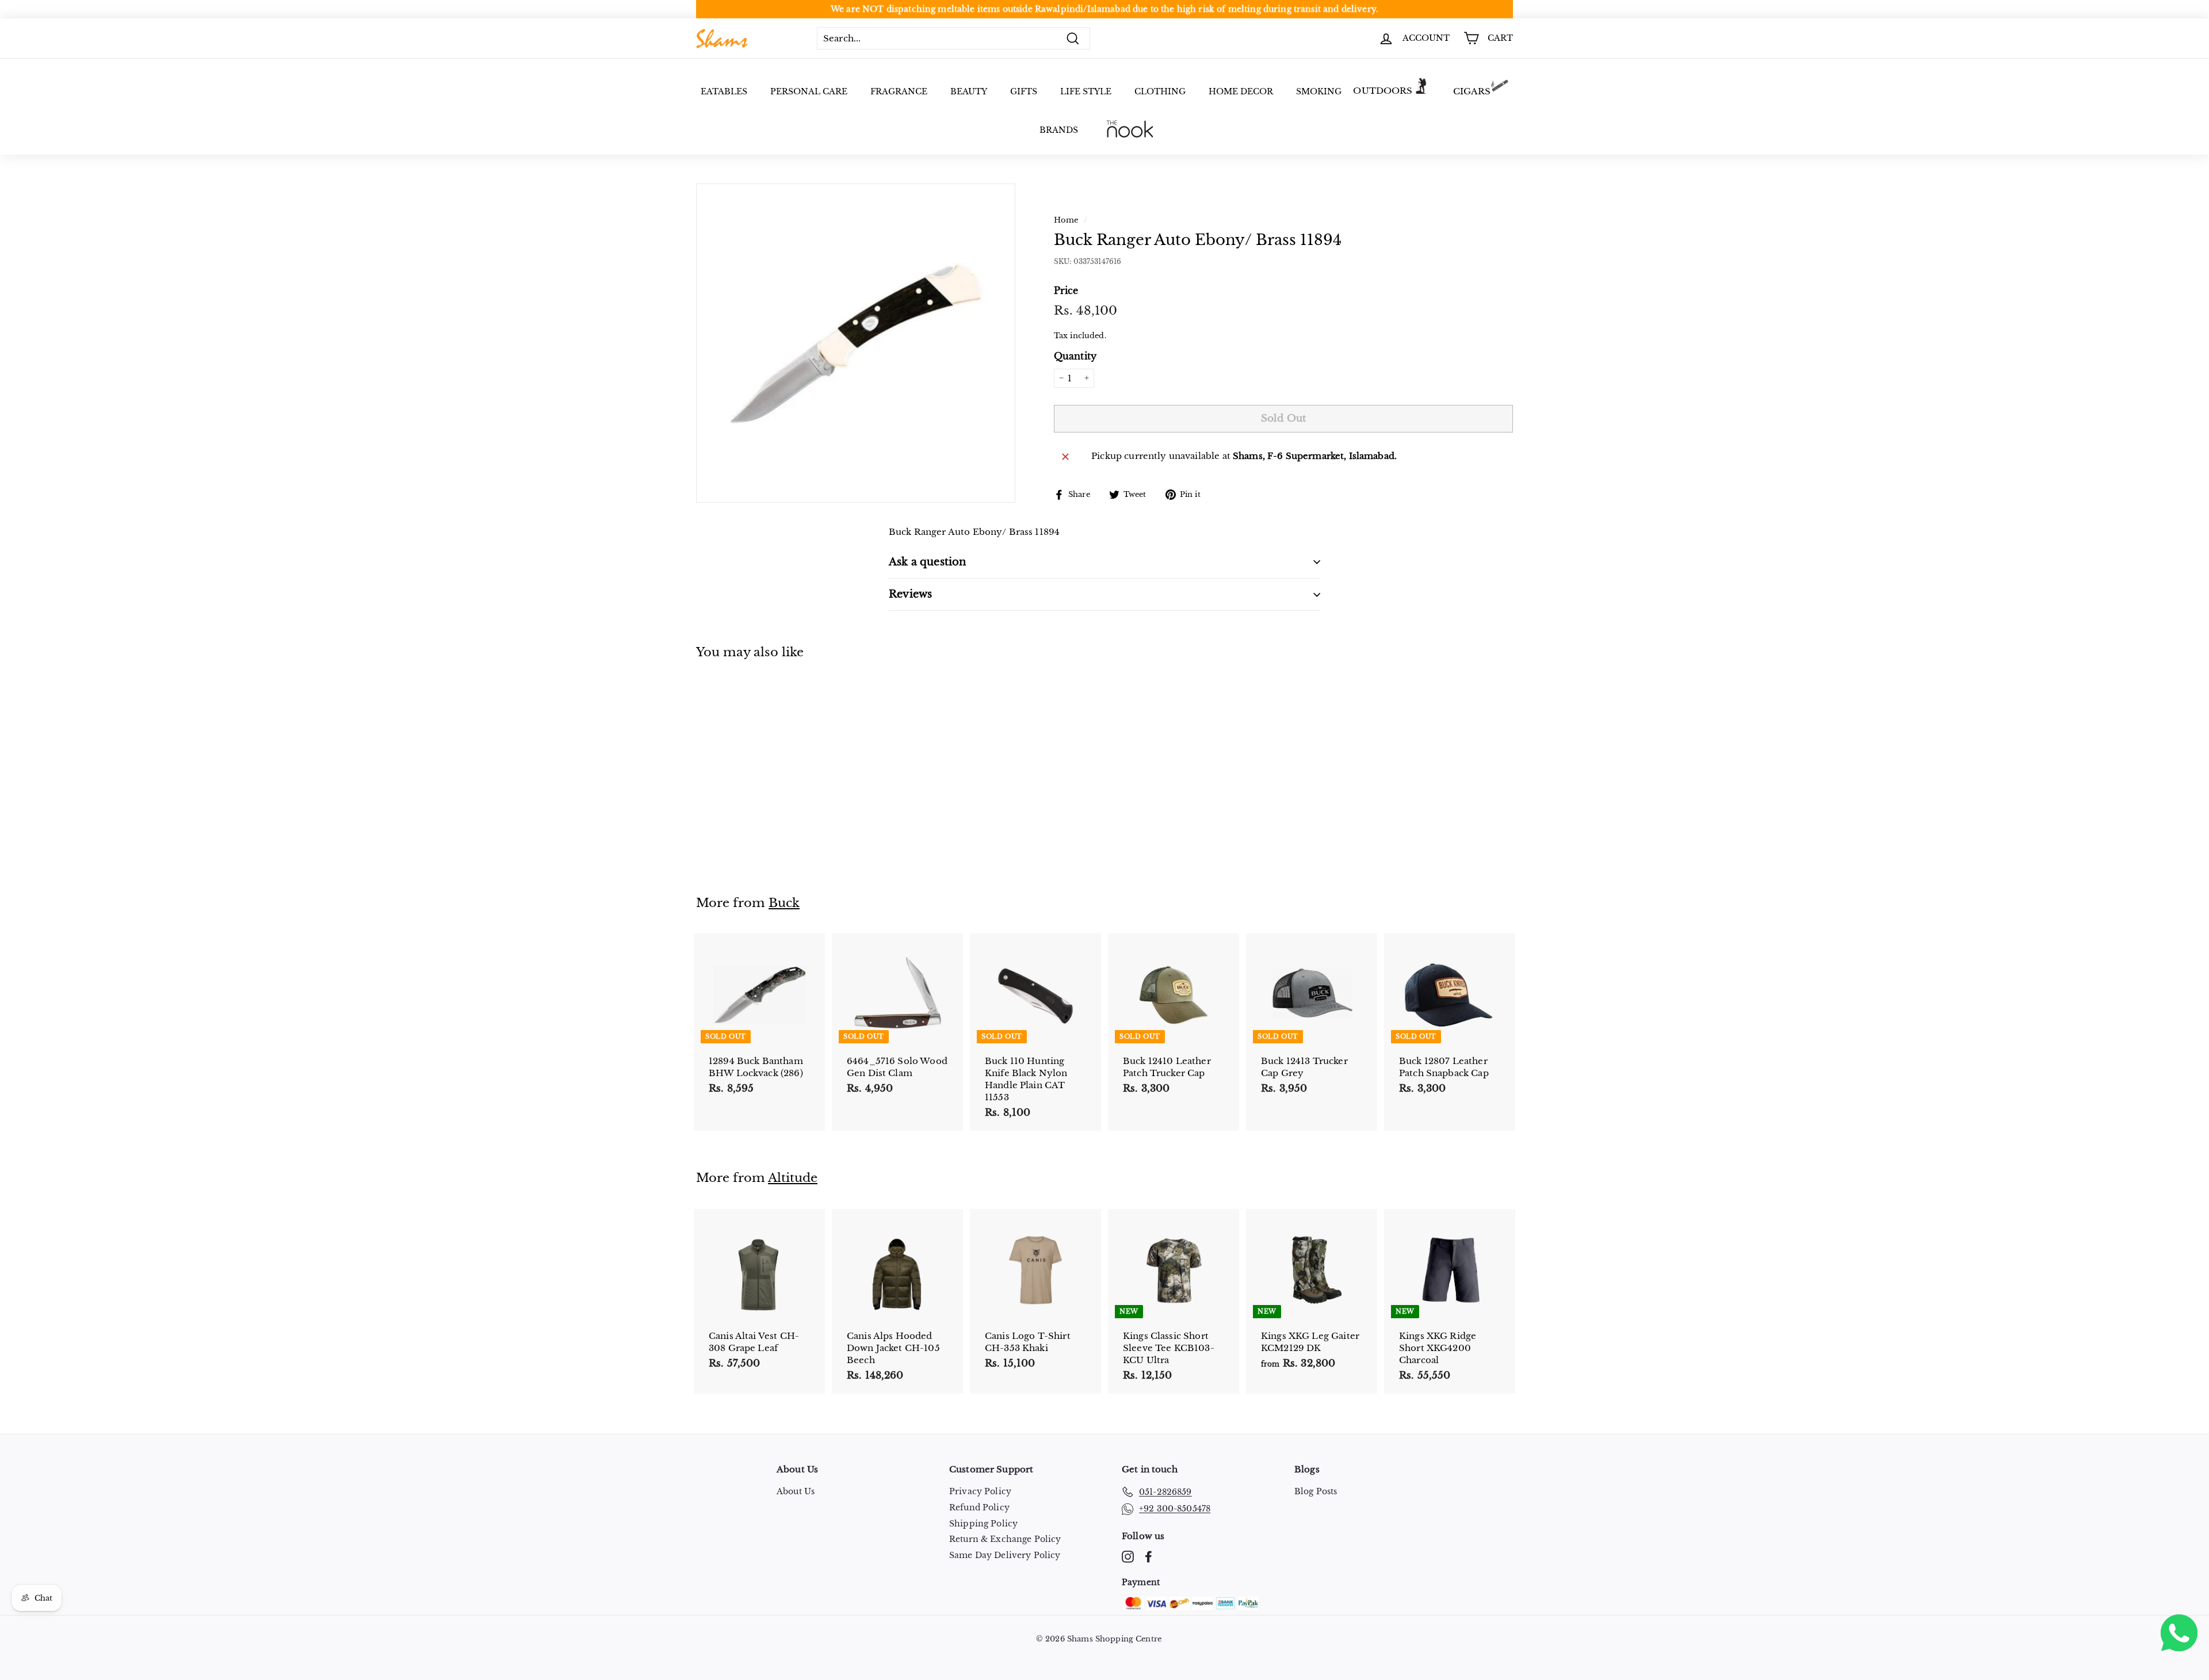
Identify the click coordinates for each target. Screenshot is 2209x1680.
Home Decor (1241, 91)
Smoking (1319, 91)
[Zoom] (856, 343)
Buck (784, 903)
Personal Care (809, 91)
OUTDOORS (1383, 91)
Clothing (1160, 91)
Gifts (1024, 91)
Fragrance (899, 91)
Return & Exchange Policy (1005, 1539)
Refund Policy (979, 1507)
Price (1066, 290)
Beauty (969, 91)
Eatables (724, 91)
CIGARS (1472, 91)
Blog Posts (1316, 1491)
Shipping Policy (983, 1524)
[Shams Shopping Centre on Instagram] (1128, 1557)
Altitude (793, 1178)
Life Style (1086, 91)
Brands (1059, 130)
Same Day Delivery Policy (1005, 1555)
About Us (796, 1491)
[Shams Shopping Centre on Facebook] (1149, 1557)
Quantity (1075, 356)
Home (1066, 220)
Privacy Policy (980, 1491)
